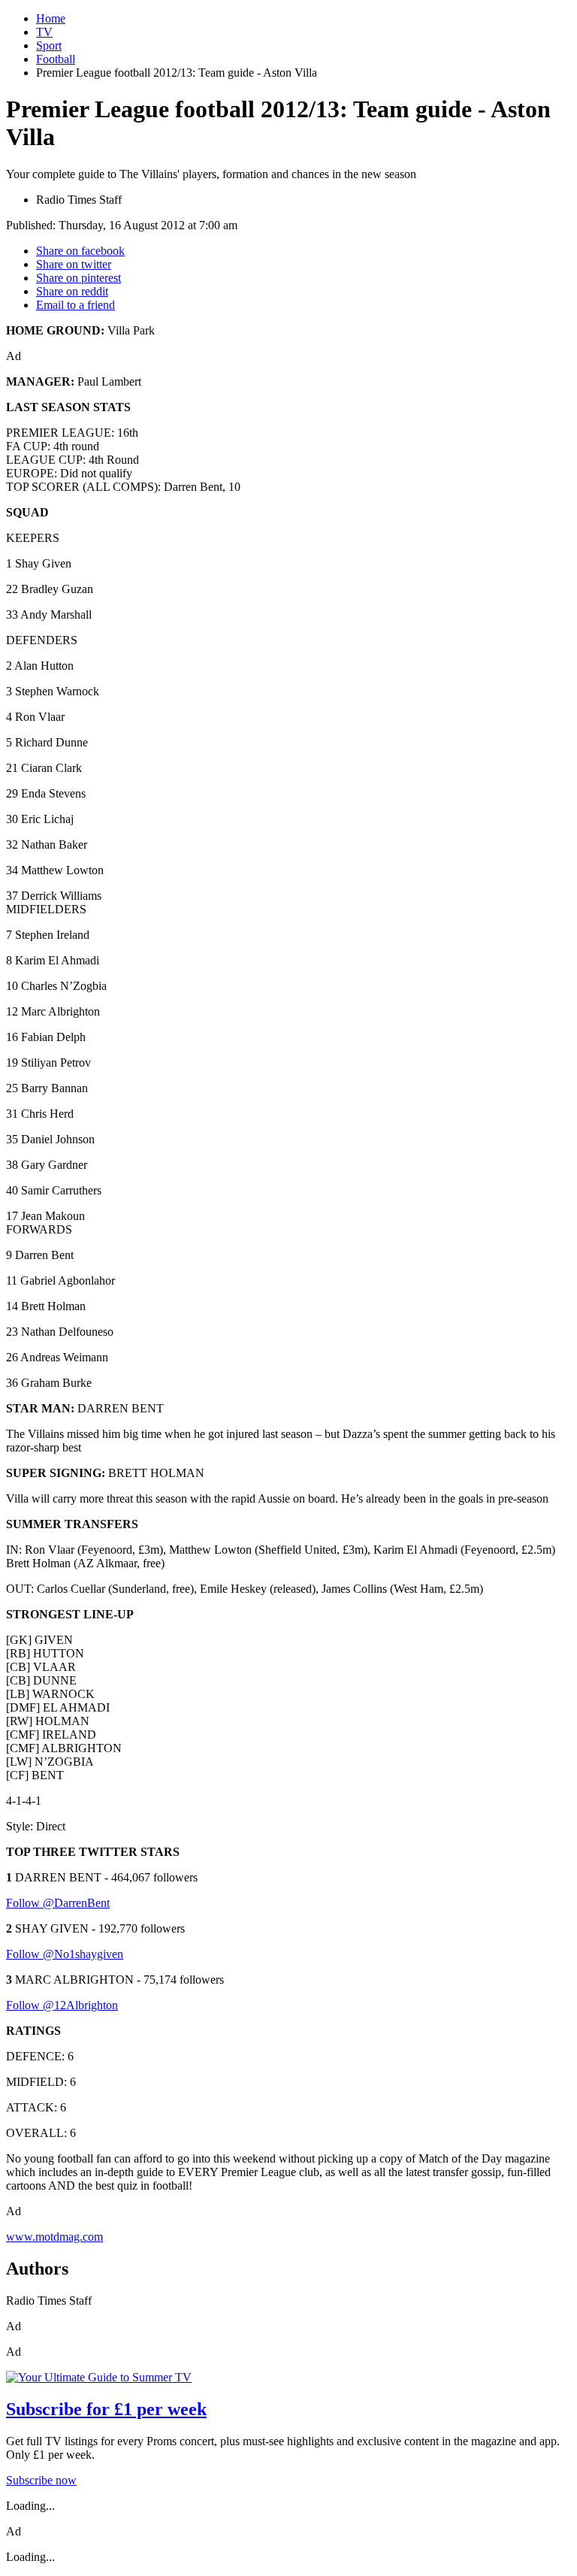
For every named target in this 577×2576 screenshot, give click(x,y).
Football (56, 59)
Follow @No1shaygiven (65, 1954)
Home (51, 18)
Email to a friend (76, 305)
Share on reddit (72, 291)
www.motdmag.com (54, 2237)
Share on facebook (80, 251)
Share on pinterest (79, 278)
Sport (49, 45)
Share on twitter (74, 264)
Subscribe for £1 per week (106, 2409)
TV (44, 32)
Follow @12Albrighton (62, 2005)
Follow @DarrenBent (58, 1903)
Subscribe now (41, 2480)
